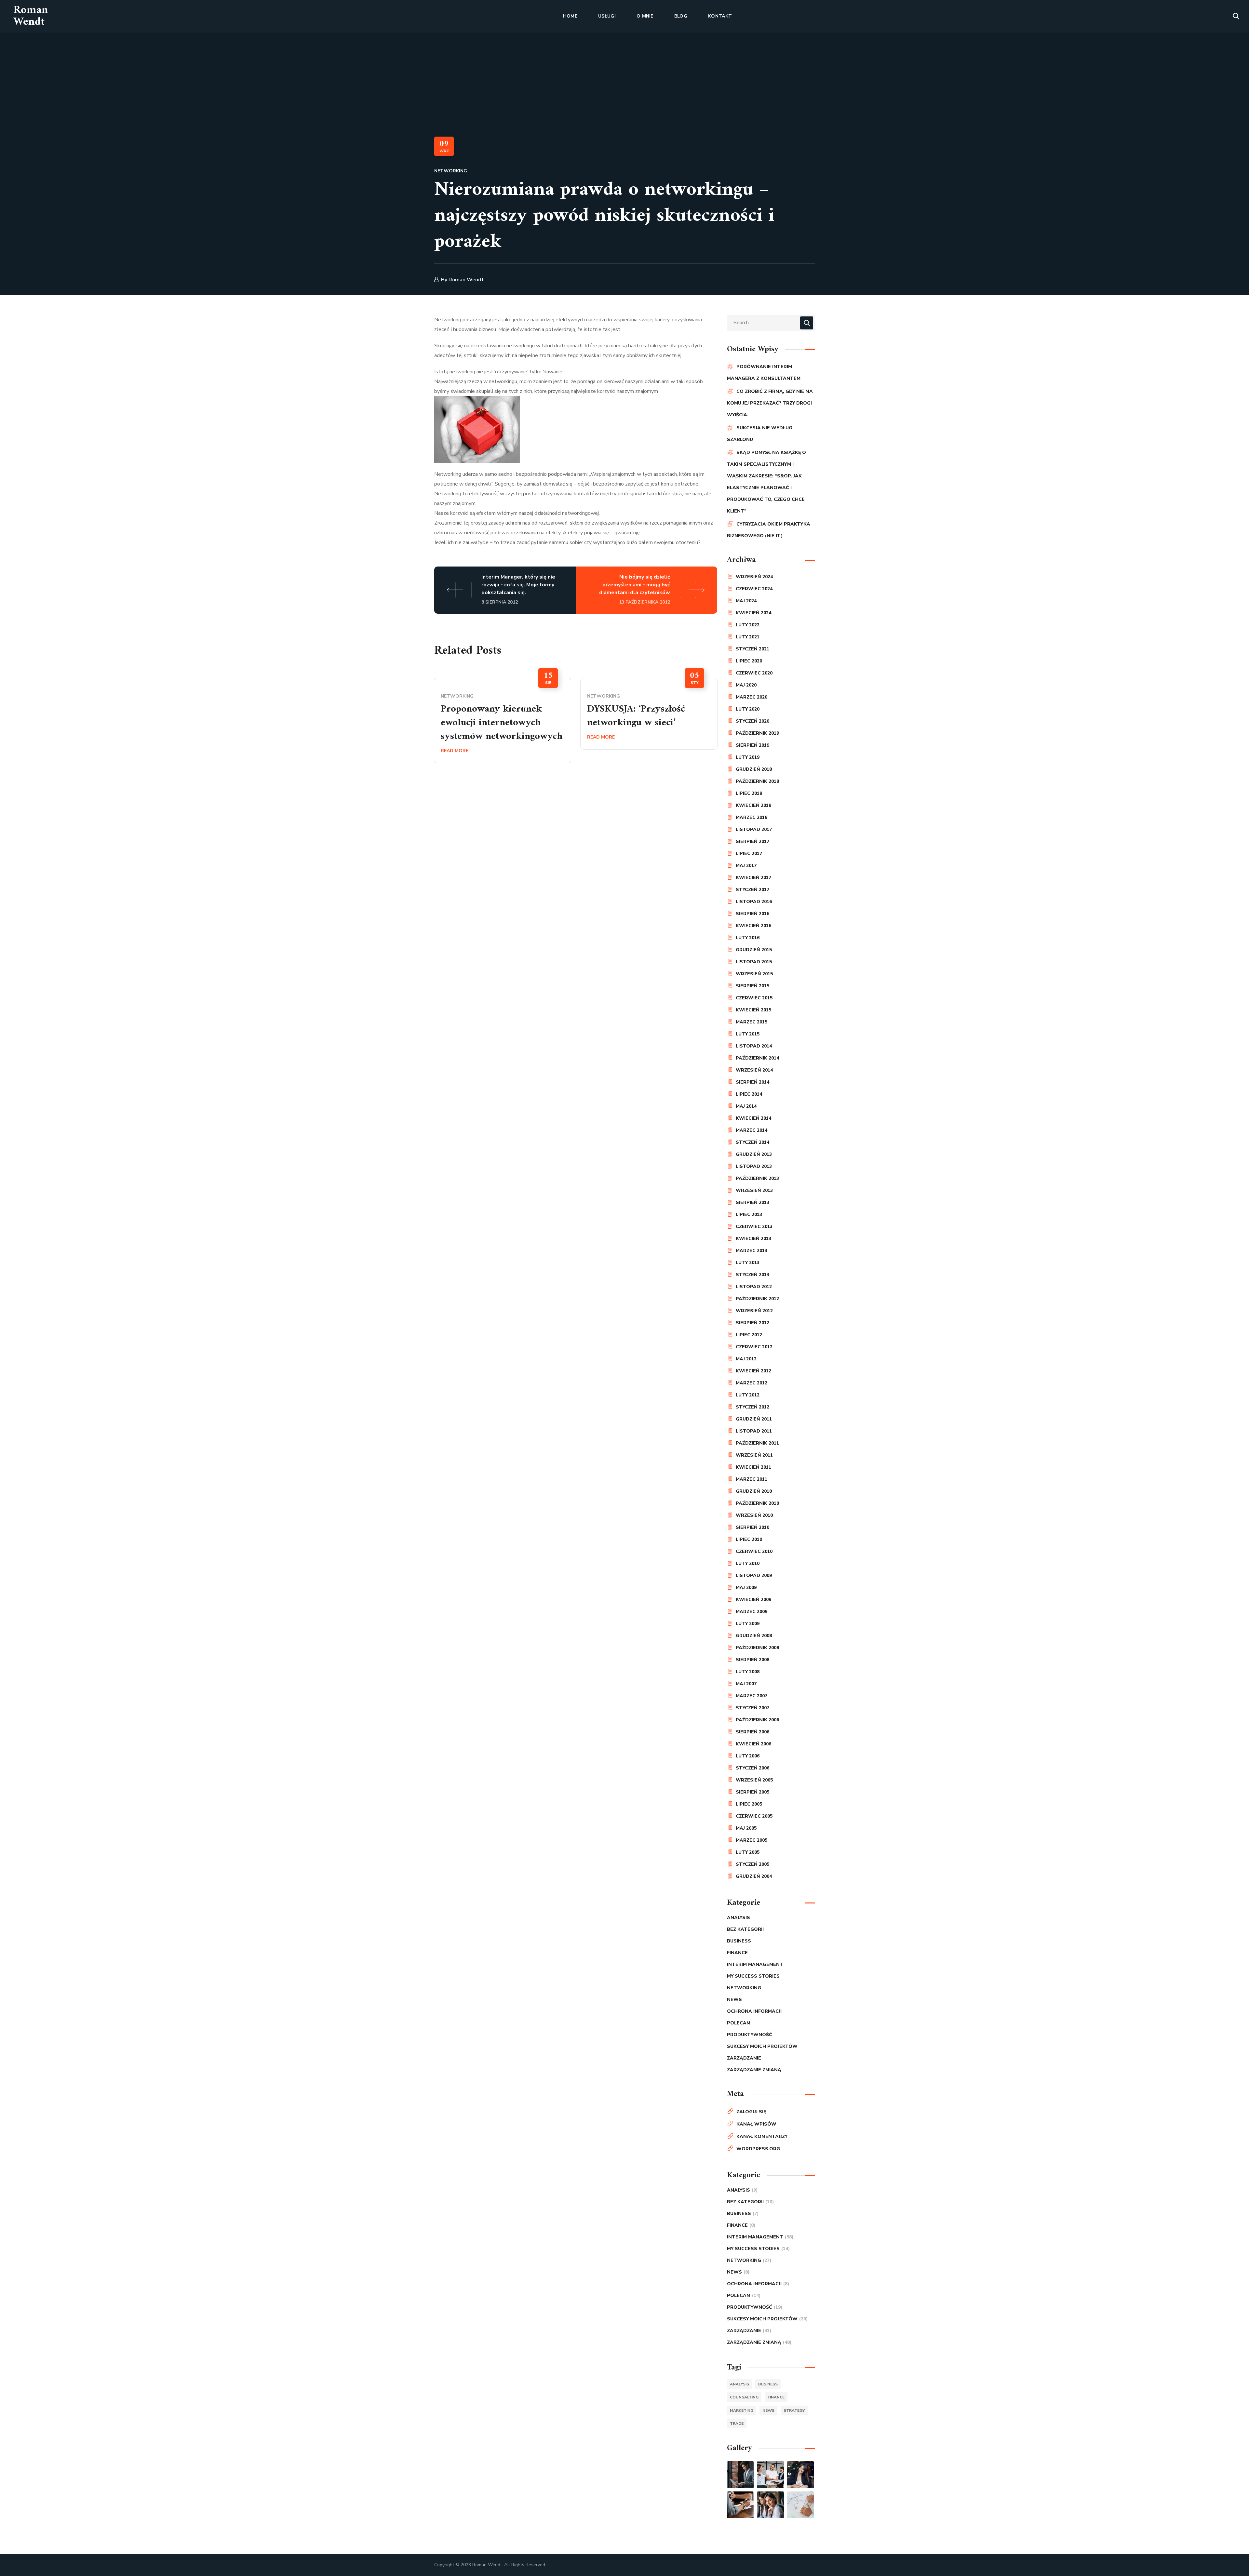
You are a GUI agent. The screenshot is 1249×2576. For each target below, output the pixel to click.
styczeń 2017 (752, 890)
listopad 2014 (754, 1046)
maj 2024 (746, 601)
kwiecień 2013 (753, 1239)
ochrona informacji (754, 2011)
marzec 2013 (752, 1251)
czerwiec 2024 (754, 589)
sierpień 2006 (752, 1732)
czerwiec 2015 (754, 998)
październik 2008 (757, 1648)
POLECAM (739, 2023)
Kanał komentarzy (762, 2136)
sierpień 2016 (752, 914)
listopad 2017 (754, 829)
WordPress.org (758, 2149)
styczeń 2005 (752, 1864)
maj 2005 (746, 1828)
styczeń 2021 (752, 649)
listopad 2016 (754, 902)
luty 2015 (748, 1034)
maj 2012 (746, 1359)
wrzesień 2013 (754, 1190)
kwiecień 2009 (753, 1600)
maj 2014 (746, 1106)
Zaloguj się (751, 2112)
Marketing (742, 2410)
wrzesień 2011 (754, 1455)
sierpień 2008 (752, 1660)
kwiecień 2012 (753, 1371)
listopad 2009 (754, 1575)
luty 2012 (748, 1395)
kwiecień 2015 (753, 1010)
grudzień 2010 (754, 1491)
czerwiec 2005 (754, 1816)
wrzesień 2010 (754, 1515)
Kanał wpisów (756, 2124)
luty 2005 (748, 1852)
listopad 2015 (754, 962)
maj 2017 (746, 866)
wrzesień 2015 (754, 974)
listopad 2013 (754, 1166)
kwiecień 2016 (753, 926)
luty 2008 (748, 1672)
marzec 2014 (752, 1130)
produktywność (750, 2035)
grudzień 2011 (754, 1419)
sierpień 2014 (752, 1082)
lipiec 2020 (749, 661)
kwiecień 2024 (753, 613)
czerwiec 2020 (754, 673)
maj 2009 (746, 1588)
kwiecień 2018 (753, 805)
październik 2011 (757, 1443)
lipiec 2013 (749, 1215)
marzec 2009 (752, 1612)
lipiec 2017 (749, 854)
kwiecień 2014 (753, 1118)
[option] (503, 721)
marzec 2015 (752, 1022)
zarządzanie (744, 2058)
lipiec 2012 (749, 1335)
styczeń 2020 (752, 721)
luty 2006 (748, 1756)
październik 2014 (757, 1058)
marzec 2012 (752, 1383)
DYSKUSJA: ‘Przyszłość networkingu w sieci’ (636, 716)
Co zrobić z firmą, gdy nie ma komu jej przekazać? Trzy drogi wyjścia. (770, 403)
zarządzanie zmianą (754, 2070)
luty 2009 (748, 1624)
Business (739, 1941)
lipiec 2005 (749, 1804)
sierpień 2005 (752, 1792)
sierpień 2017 (752, 841)
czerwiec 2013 (754, 1227)
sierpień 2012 (752, 1323)
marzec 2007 (752, 1696)
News (734, 2000)
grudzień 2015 (754, 950)
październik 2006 (757, 1720)
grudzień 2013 (754, 1154)
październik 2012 (757, 1299)
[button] (1236, 16)
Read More (455, 751)
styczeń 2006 (752, 1768)
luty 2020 (748, 709)
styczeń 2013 (752, 1275)
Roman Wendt (466, 280)
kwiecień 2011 (753, 1467)
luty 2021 (748, 637)
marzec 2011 (752, 1479)
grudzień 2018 (754, 769)
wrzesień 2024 (754, 577)
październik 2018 (757, 781)
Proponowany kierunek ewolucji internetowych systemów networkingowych (502, 723)
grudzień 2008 (754, 1636)
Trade (737, 2423)
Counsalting (744, 2397)
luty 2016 (748, 938)
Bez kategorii (745, 1929)
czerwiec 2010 (754, 1551)
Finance (737, 1953)
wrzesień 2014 (754, 1070)
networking (451, 171)
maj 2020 (746, 685)
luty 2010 (748, 1563)
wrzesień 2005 (754, 1780)
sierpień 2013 (752, 1202)
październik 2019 (757, 733)
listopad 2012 (754, 1287)
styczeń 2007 (752, 1708)
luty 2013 (748, 1263)
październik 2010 (757, 1503)
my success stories (753, 1976)
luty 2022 (748, 625)
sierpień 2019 (752, 745)
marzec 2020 (752, 697)
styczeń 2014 (752, 1142)
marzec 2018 (752, 817)
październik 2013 (757, 1178)
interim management (755, 1964)
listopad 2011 (754, 1431)
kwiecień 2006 (753, 1744)
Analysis (739, 1918)
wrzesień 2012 (754, 1311)
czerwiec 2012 (754, 1347)
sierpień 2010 (752, 1527)
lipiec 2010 (749, 1539)
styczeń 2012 (752, 1407)
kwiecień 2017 (753, 878)
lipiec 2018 (749, 793)
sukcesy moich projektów (762, 2046)
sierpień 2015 (752, 986)
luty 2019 (748, 757)
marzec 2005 (752, 1840)
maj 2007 (746, 1684)
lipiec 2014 (749, 1094)
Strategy (794, 2410)
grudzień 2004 (754, 1876)
